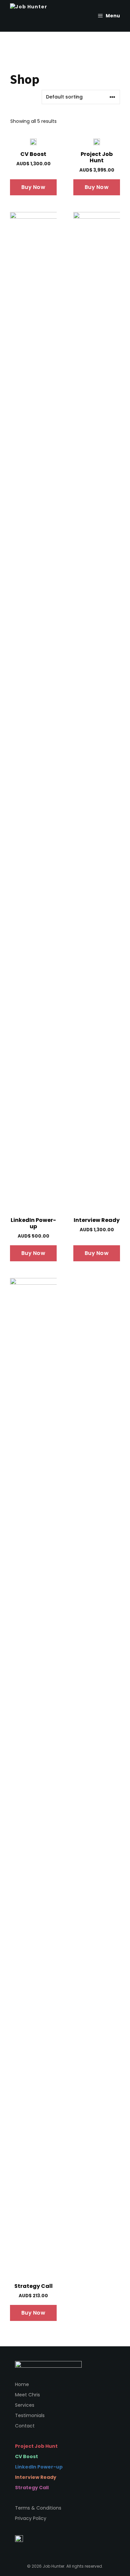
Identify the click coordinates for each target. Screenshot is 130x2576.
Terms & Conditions (38, 2508)
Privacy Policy (31, 2518)
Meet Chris (27, 2395)
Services (25, 2405)
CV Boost (26, 2456)
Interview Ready (36, 2477)
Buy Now (33, 187)
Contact (25, 2426)
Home (22, 2384)
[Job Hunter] (35, 16)
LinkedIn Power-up (39, 2467)
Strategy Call (32, 2488)
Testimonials (30, 2415)
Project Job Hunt (36, 2446)
